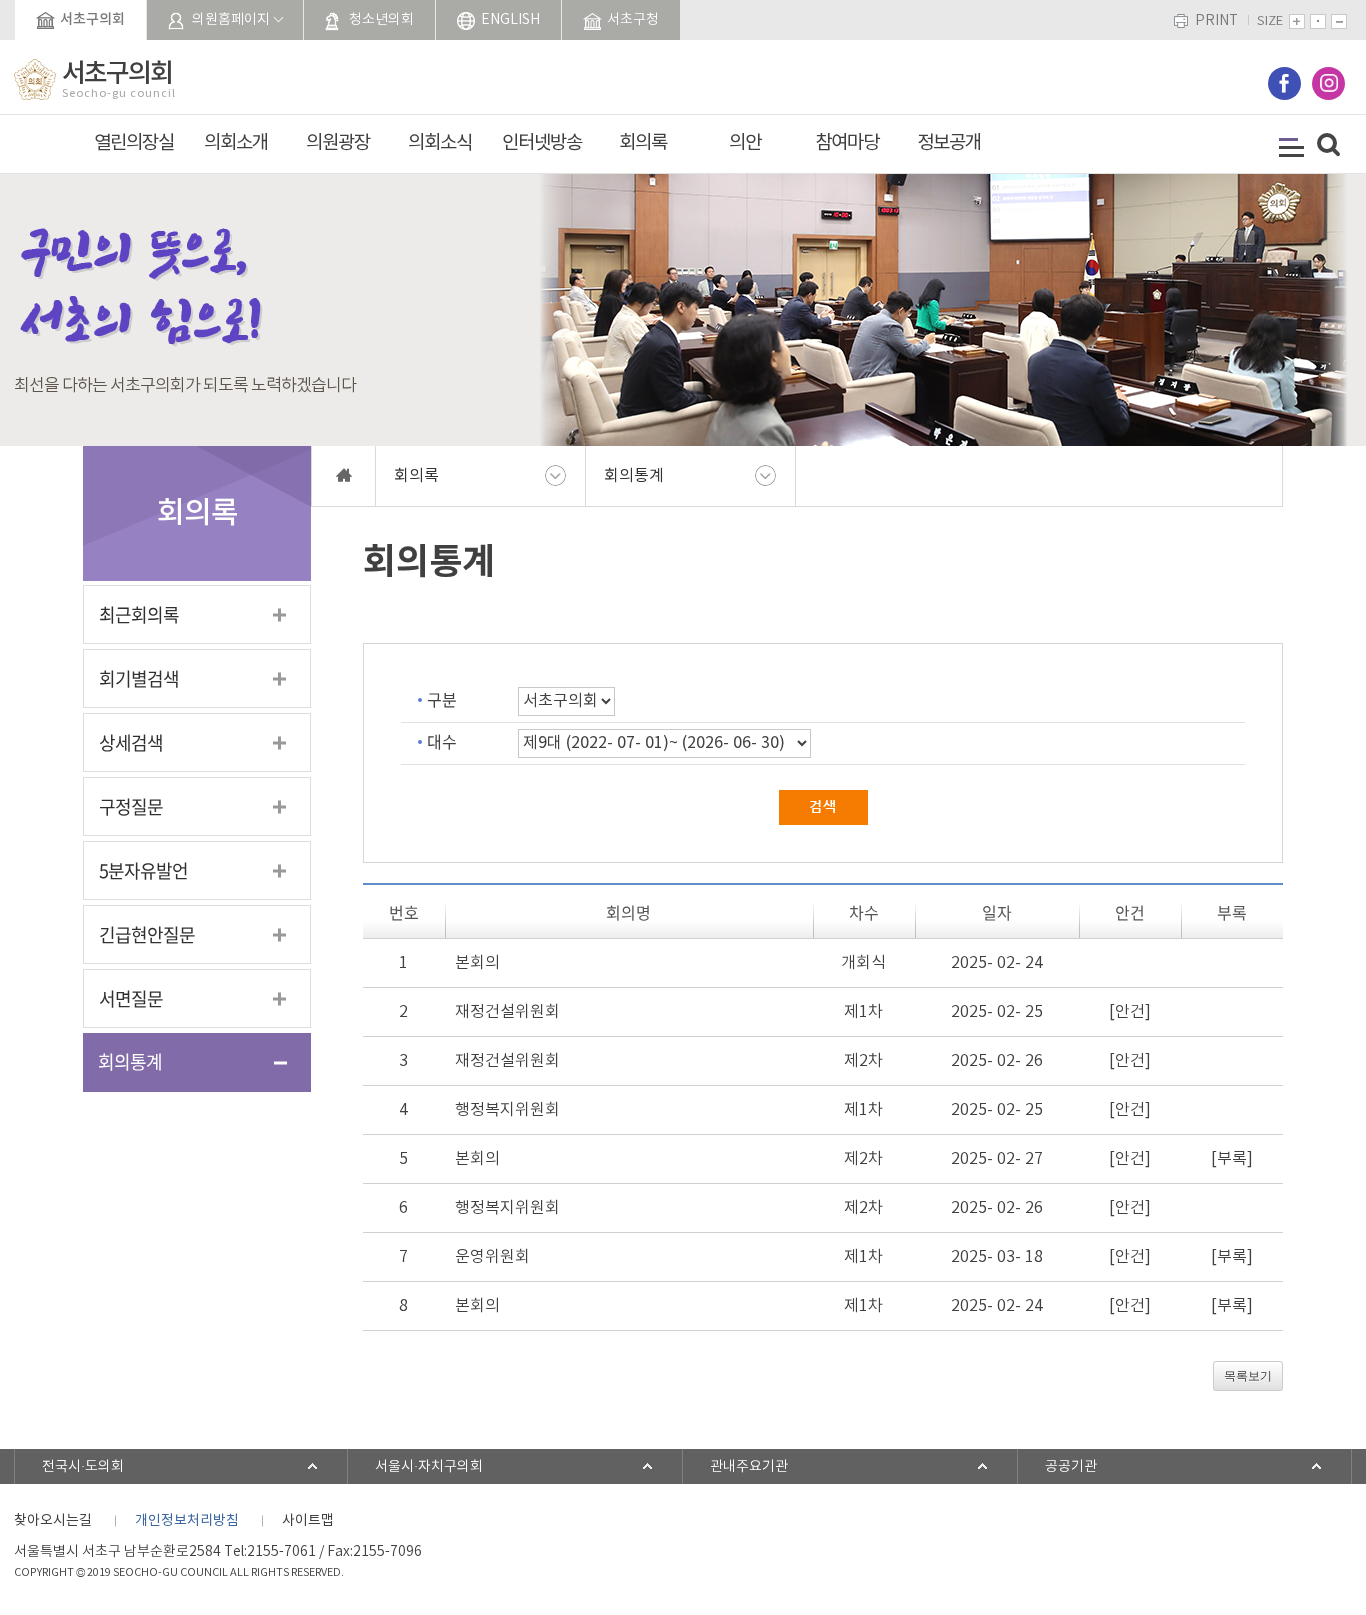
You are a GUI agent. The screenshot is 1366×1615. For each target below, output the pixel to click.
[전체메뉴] (1291, 147)
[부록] (1232, 1159)
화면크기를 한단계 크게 (1297, 21)
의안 (745, 143)
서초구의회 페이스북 (1284, 83)
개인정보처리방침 (187, 1521)
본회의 (477, 963)
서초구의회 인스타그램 (1328, 83)
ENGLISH (510, 20)
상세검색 (131, 742)
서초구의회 (92, 19)
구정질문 (131, 806)
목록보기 (1248, 1376)
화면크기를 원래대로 (1318, 21)
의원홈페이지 (231, 20)
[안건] (1130, 1012)
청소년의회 (381, 20)
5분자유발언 (143, 870)
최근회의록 (139, 614)
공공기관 (1071, 1467)
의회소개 (236, 143)
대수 (442, 741)
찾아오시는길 (53, 1521)
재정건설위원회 (507, 1012)
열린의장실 (134, 143)
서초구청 (633, 20)
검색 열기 (1329, 145)
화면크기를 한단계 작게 (1339, 21)
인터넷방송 (542, 143)
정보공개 (949, 143)
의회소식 (440, 143)
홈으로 (343, 476)
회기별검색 (139, 678)
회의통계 (130, 1061)
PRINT (1216, 21)
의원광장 (338, 143)
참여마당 (847, 143)
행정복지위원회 (507, 1110)
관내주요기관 (749, 1467)
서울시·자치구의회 (429, 1467)
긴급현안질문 (147, 934)
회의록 (643, 143)
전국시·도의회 (83, 1467)
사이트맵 (308, 1521)
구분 (442, 699)
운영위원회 (492, 1257)
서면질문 (131, 998)
